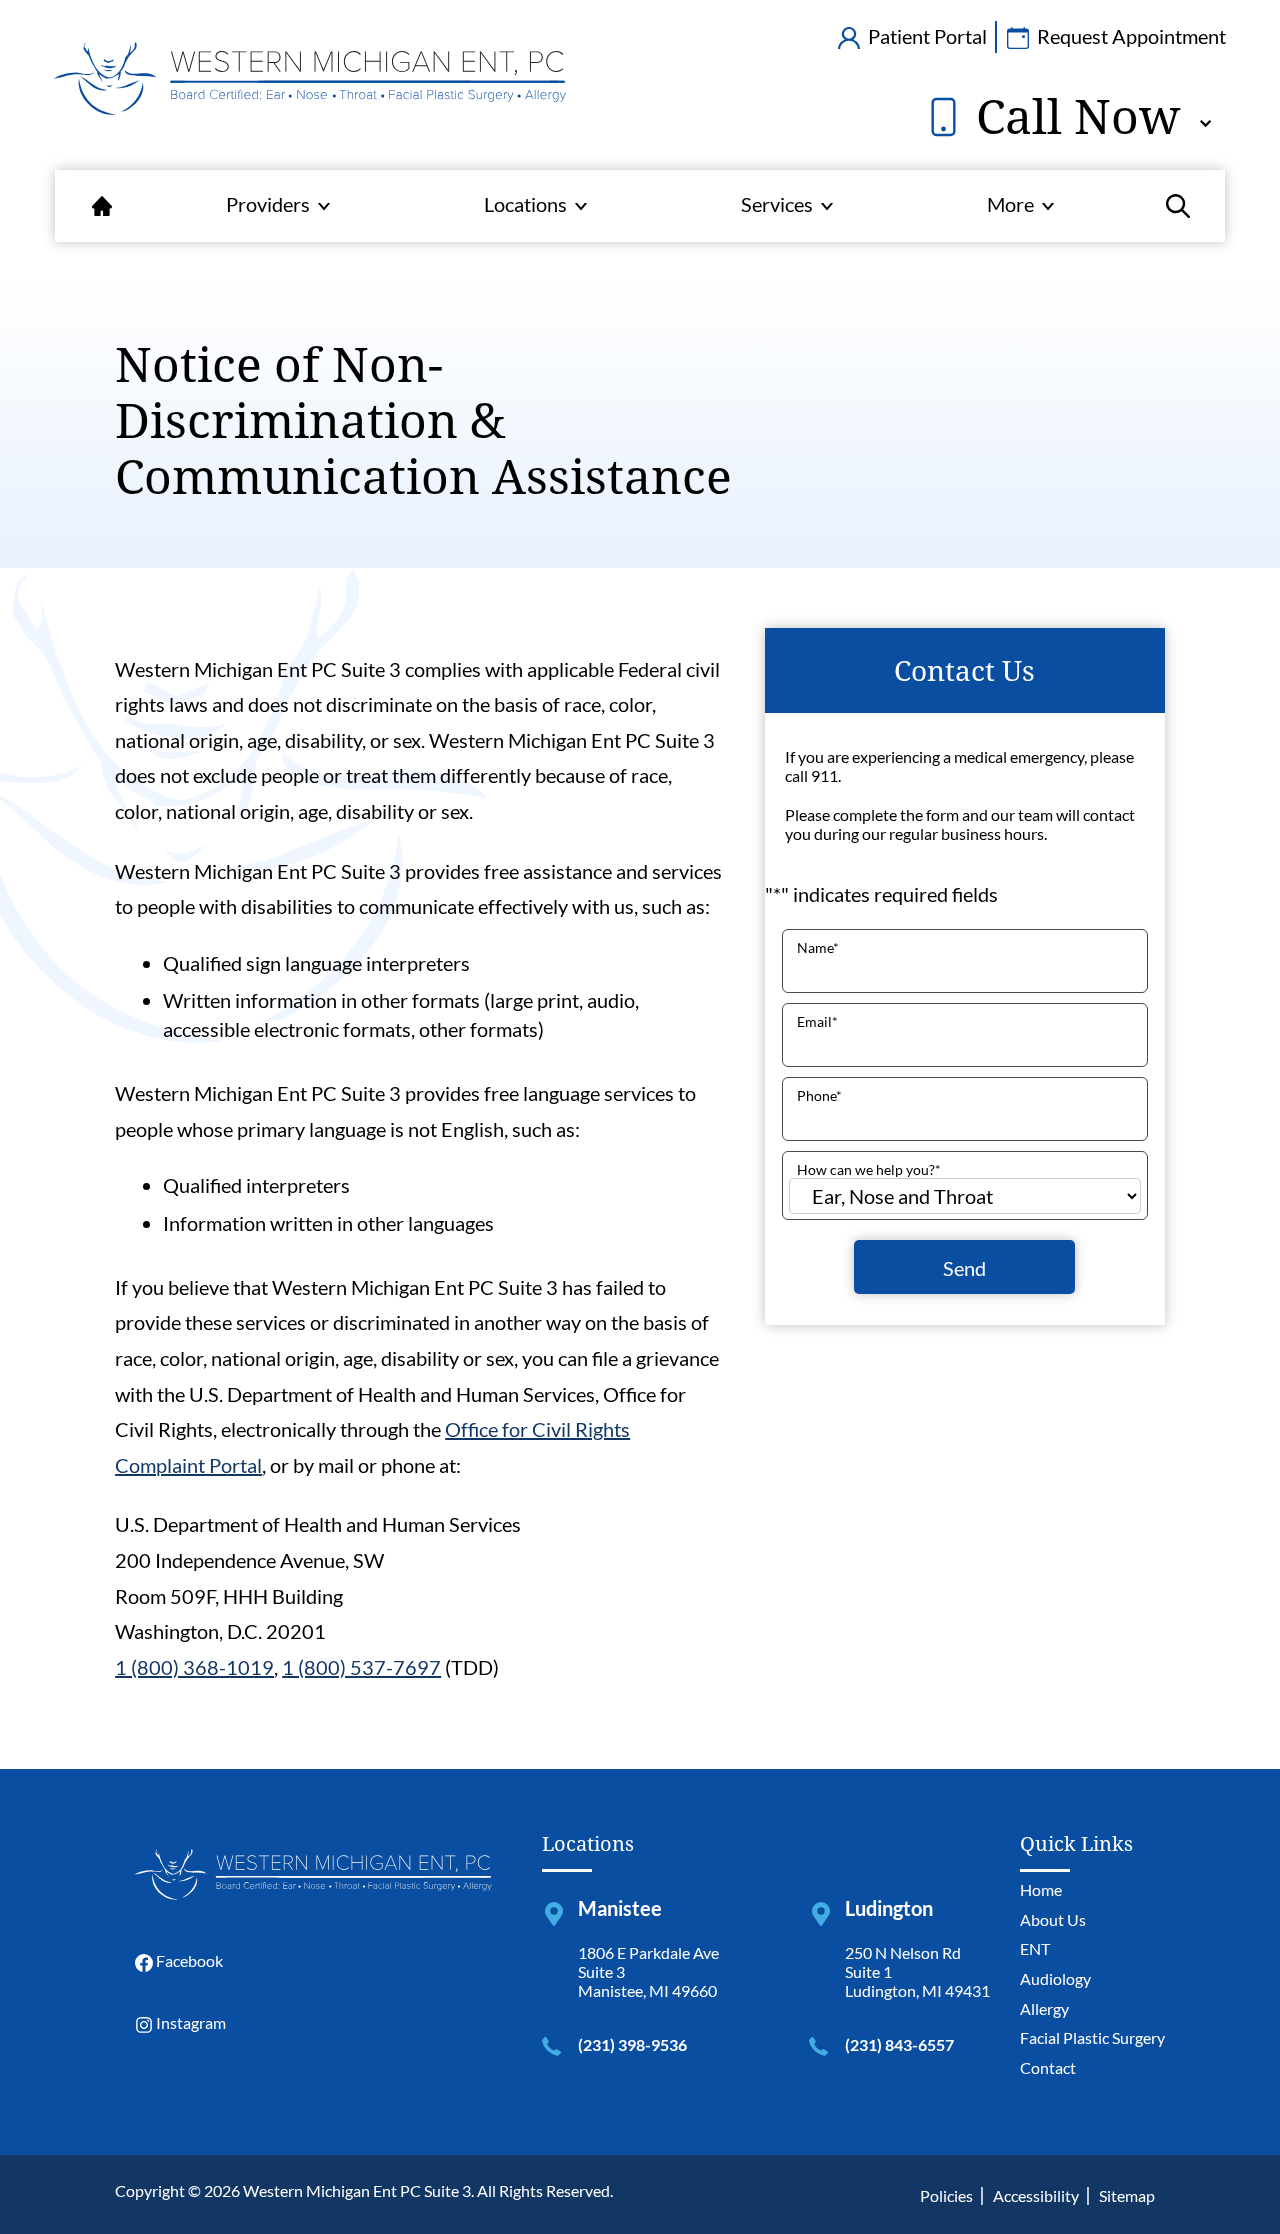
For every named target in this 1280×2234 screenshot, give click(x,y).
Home (1041, 1889)
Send (964, 1267)
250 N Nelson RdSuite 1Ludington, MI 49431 (917, 1971)
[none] (278, 206)
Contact (1048, 2067)
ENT (1035, 1948)
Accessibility (1036, 2195)
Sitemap (1127, 2195)
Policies (946, 2195)
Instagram (189, 2022)
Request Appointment (1129, 36)
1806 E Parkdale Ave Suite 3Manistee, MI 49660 (648, 1971)
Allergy (1044, 2008)
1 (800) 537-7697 (361, 1667)
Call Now (1072, 116)
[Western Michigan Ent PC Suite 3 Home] (310, 94)
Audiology (1055, 1978)
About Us (1053, 1919)
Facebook (188, 1960)
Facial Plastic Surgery (1092, 2037)
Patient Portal (925, 36)
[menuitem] (102, 206)
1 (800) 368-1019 (194, 1667)
